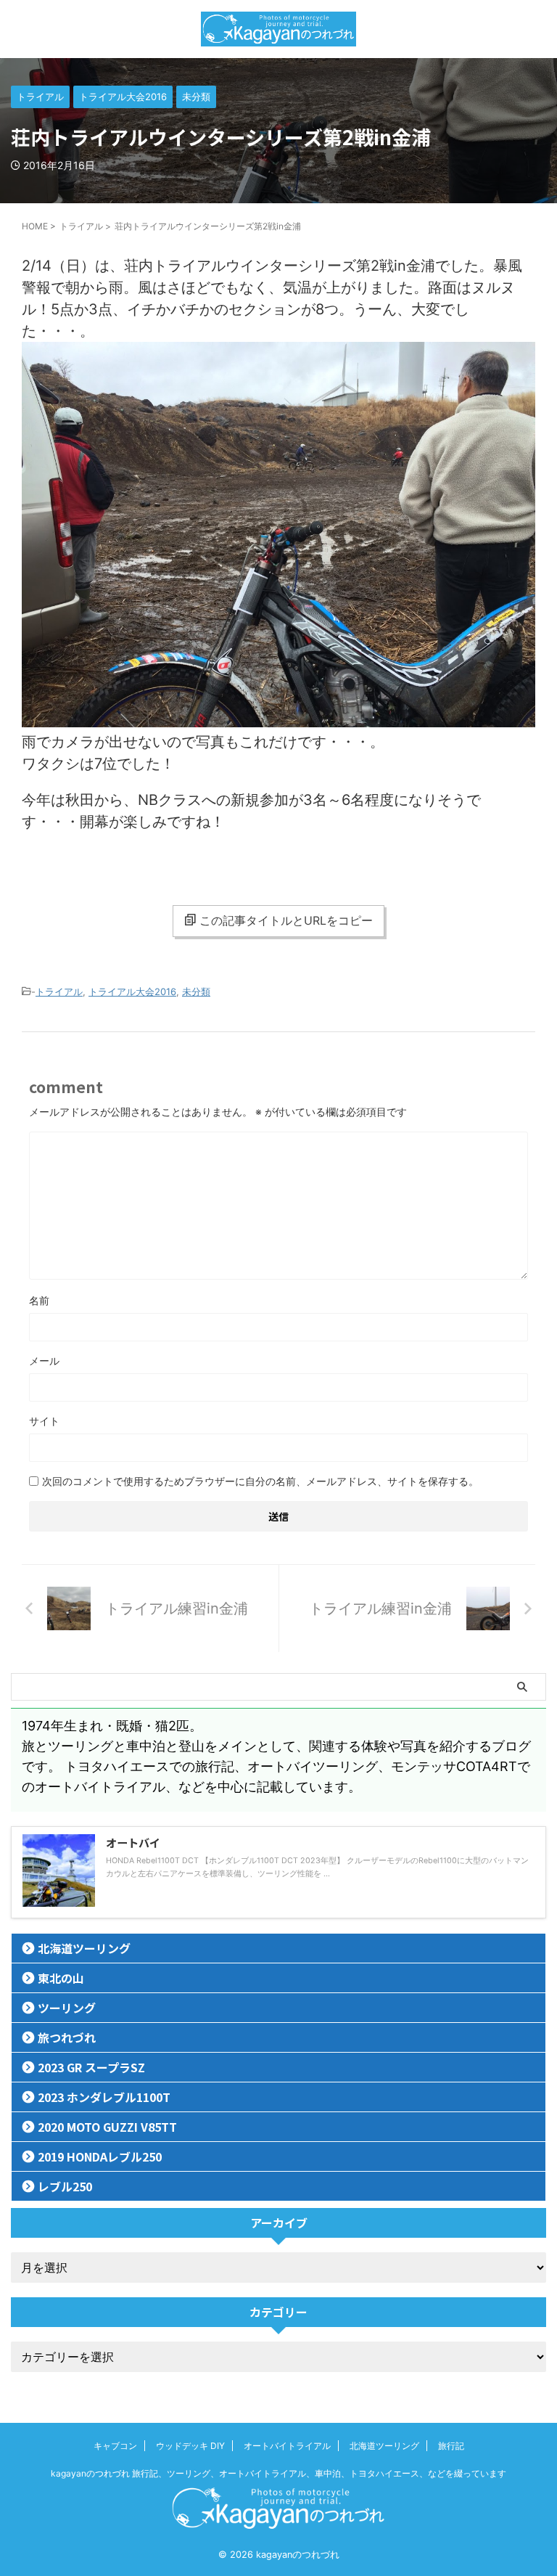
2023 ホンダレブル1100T (104, 2097)
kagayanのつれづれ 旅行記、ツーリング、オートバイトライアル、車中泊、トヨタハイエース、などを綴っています (278, 2473)
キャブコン (115, 2446)
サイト (44, 1421)
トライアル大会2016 (132, 991)
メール (44, 1361)
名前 (39, 1300)
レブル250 (65, 2186)
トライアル (59, 991)
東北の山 (61, 1978)
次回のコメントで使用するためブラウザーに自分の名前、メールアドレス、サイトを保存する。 (260, 1481)
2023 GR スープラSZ (91, 2067)
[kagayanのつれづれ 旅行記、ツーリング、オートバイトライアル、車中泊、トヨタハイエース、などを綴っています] (278, 29)
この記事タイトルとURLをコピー (286, 920)
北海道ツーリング (84, 1948)
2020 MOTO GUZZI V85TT (107, 2127)
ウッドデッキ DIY (190, 2446)
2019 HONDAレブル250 (100, 2156)
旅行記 (451, 2446)
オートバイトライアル (287, 2446)
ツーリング (67, 2008)
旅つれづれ (67, 2037)
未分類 (196, 991)
